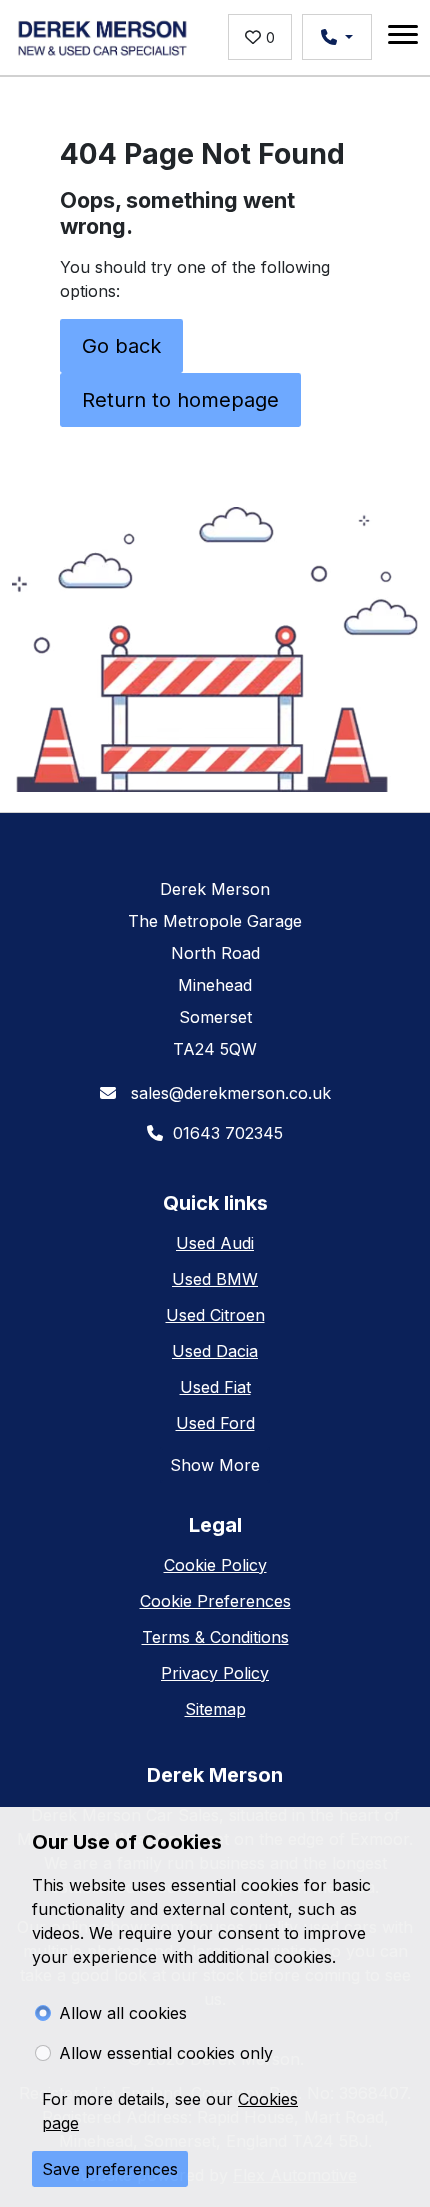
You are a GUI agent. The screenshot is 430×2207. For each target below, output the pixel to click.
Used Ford (215, 1423)
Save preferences (110, 2169)
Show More (215, 1465)
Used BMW (215, 1279)
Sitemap (215, 1709)
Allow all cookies (123, 2013)
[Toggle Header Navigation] (403, 37)
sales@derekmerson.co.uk (228, 1093)
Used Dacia (215, 1351)
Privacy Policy (215, 1673)
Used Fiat (215, 1387)
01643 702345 (228, 1133)
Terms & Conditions (215, 1637)
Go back (121, 346)
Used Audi (215, 1243)
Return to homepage (180, 400)
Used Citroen (215, 1315)
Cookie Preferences (215, 1601)
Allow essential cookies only (166, 2053)
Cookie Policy (215, 1565)
